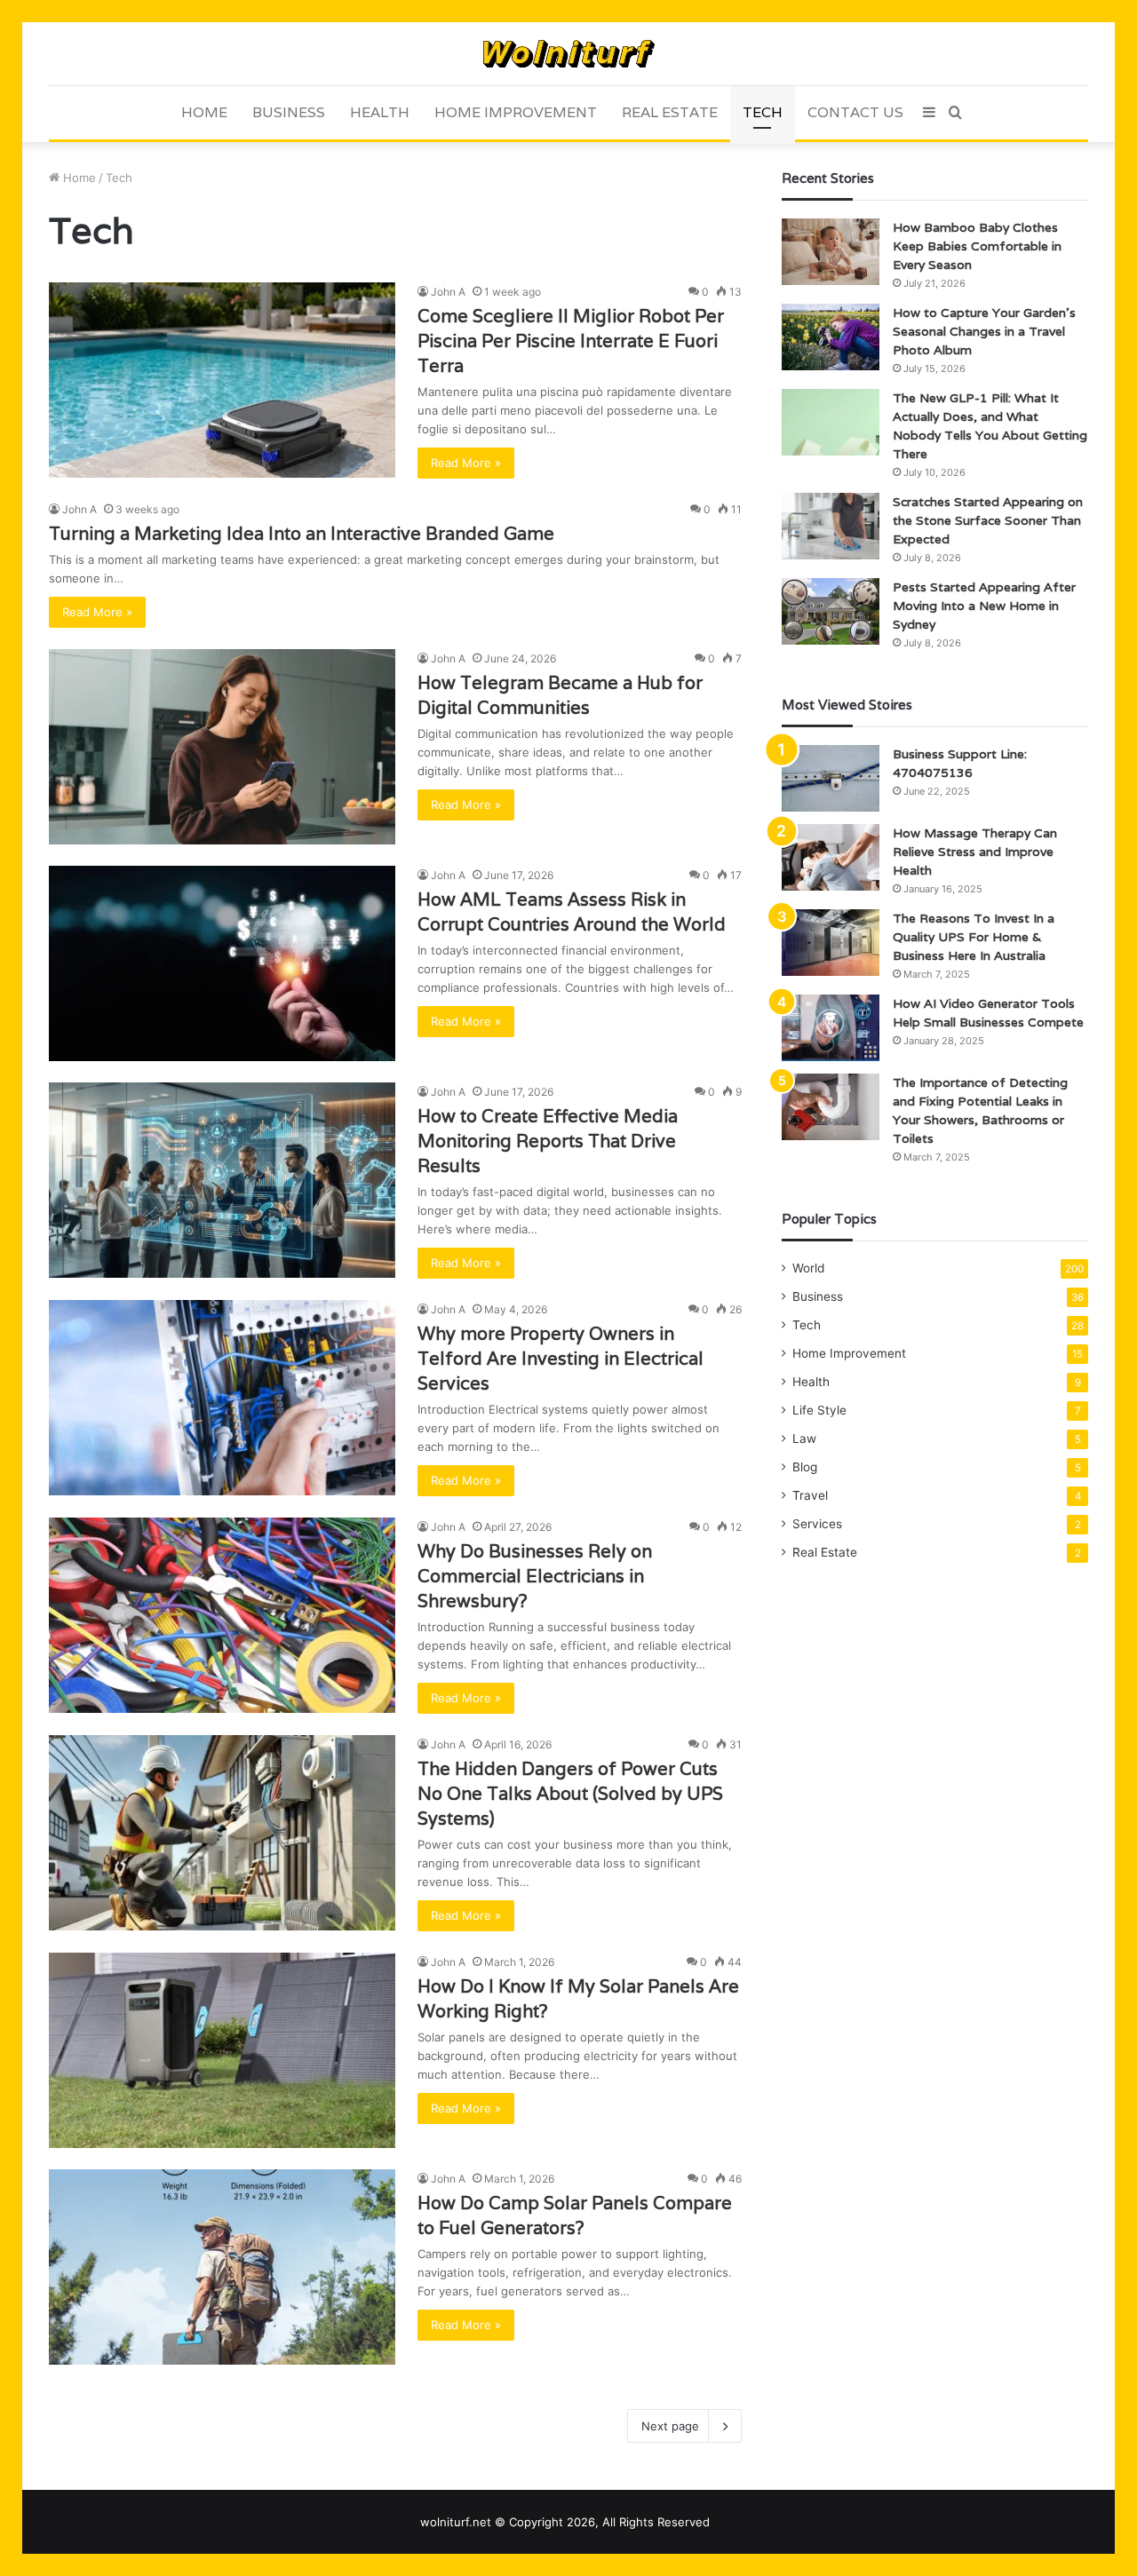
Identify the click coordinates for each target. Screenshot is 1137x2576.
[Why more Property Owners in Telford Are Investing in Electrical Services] (222, 1398)
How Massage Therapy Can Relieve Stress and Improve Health (975, 852)
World (808, 1268)
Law (804, 1439)
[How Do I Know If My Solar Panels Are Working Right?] (222, 2050)
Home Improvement (516, 112)
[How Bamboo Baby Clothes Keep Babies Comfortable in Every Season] (831, 252)
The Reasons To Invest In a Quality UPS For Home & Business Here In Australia (974, 937)
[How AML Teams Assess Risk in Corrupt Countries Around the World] (222, 963)
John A (448, 292)
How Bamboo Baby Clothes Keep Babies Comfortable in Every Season (977, 246)
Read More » (466, 463)
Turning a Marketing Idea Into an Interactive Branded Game (302, 534)
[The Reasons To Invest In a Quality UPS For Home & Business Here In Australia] (831, 943)
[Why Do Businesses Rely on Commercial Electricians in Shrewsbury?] (222, 1615)
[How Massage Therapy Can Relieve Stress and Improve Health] (831, 857)
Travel (810, 1495)
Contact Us (855, 112)
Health (380, 112)
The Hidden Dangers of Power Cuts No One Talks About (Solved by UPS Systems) (570, 1794)
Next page (670, 2426)
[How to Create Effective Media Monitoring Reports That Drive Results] (222, 1180)
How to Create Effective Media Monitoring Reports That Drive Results (548, 1141)
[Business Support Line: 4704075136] (831, 778)
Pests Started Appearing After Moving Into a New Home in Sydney (984, 606)
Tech (763, 112)
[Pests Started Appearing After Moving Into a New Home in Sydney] (831, 611)
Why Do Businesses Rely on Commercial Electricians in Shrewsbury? (535, 1576)
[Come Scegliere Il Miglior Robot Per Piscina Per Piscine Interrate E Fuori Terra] (222, 380)
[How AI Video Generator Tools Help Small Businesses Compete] (831, 1028)
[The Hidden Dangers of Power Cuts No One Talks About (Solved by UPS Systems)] (222, 1833)
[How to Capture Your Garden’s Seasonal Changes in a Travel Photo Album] (831, 337)
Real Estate (670, 112)
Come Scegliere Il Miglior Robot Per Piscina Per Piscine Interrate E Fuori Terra (571, 341)
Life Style (819, 1410)
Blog (805, 1467)
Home (204, 112)
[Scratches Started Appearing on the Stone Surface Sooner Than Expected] (831, 526)
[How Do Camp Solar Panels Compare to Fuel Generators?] (222, 2267)
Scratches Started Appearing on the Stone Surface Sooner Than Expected (988, 520)
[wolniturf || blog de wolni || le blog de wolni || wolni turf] (569, 54)
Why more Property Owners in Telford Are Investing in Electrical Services (561, 1359)
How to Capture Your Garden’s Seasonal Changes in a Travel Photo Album (984, 331)
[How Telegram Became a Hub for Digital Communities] (222, 747)
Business (289, 112)
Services (817, 1524)
